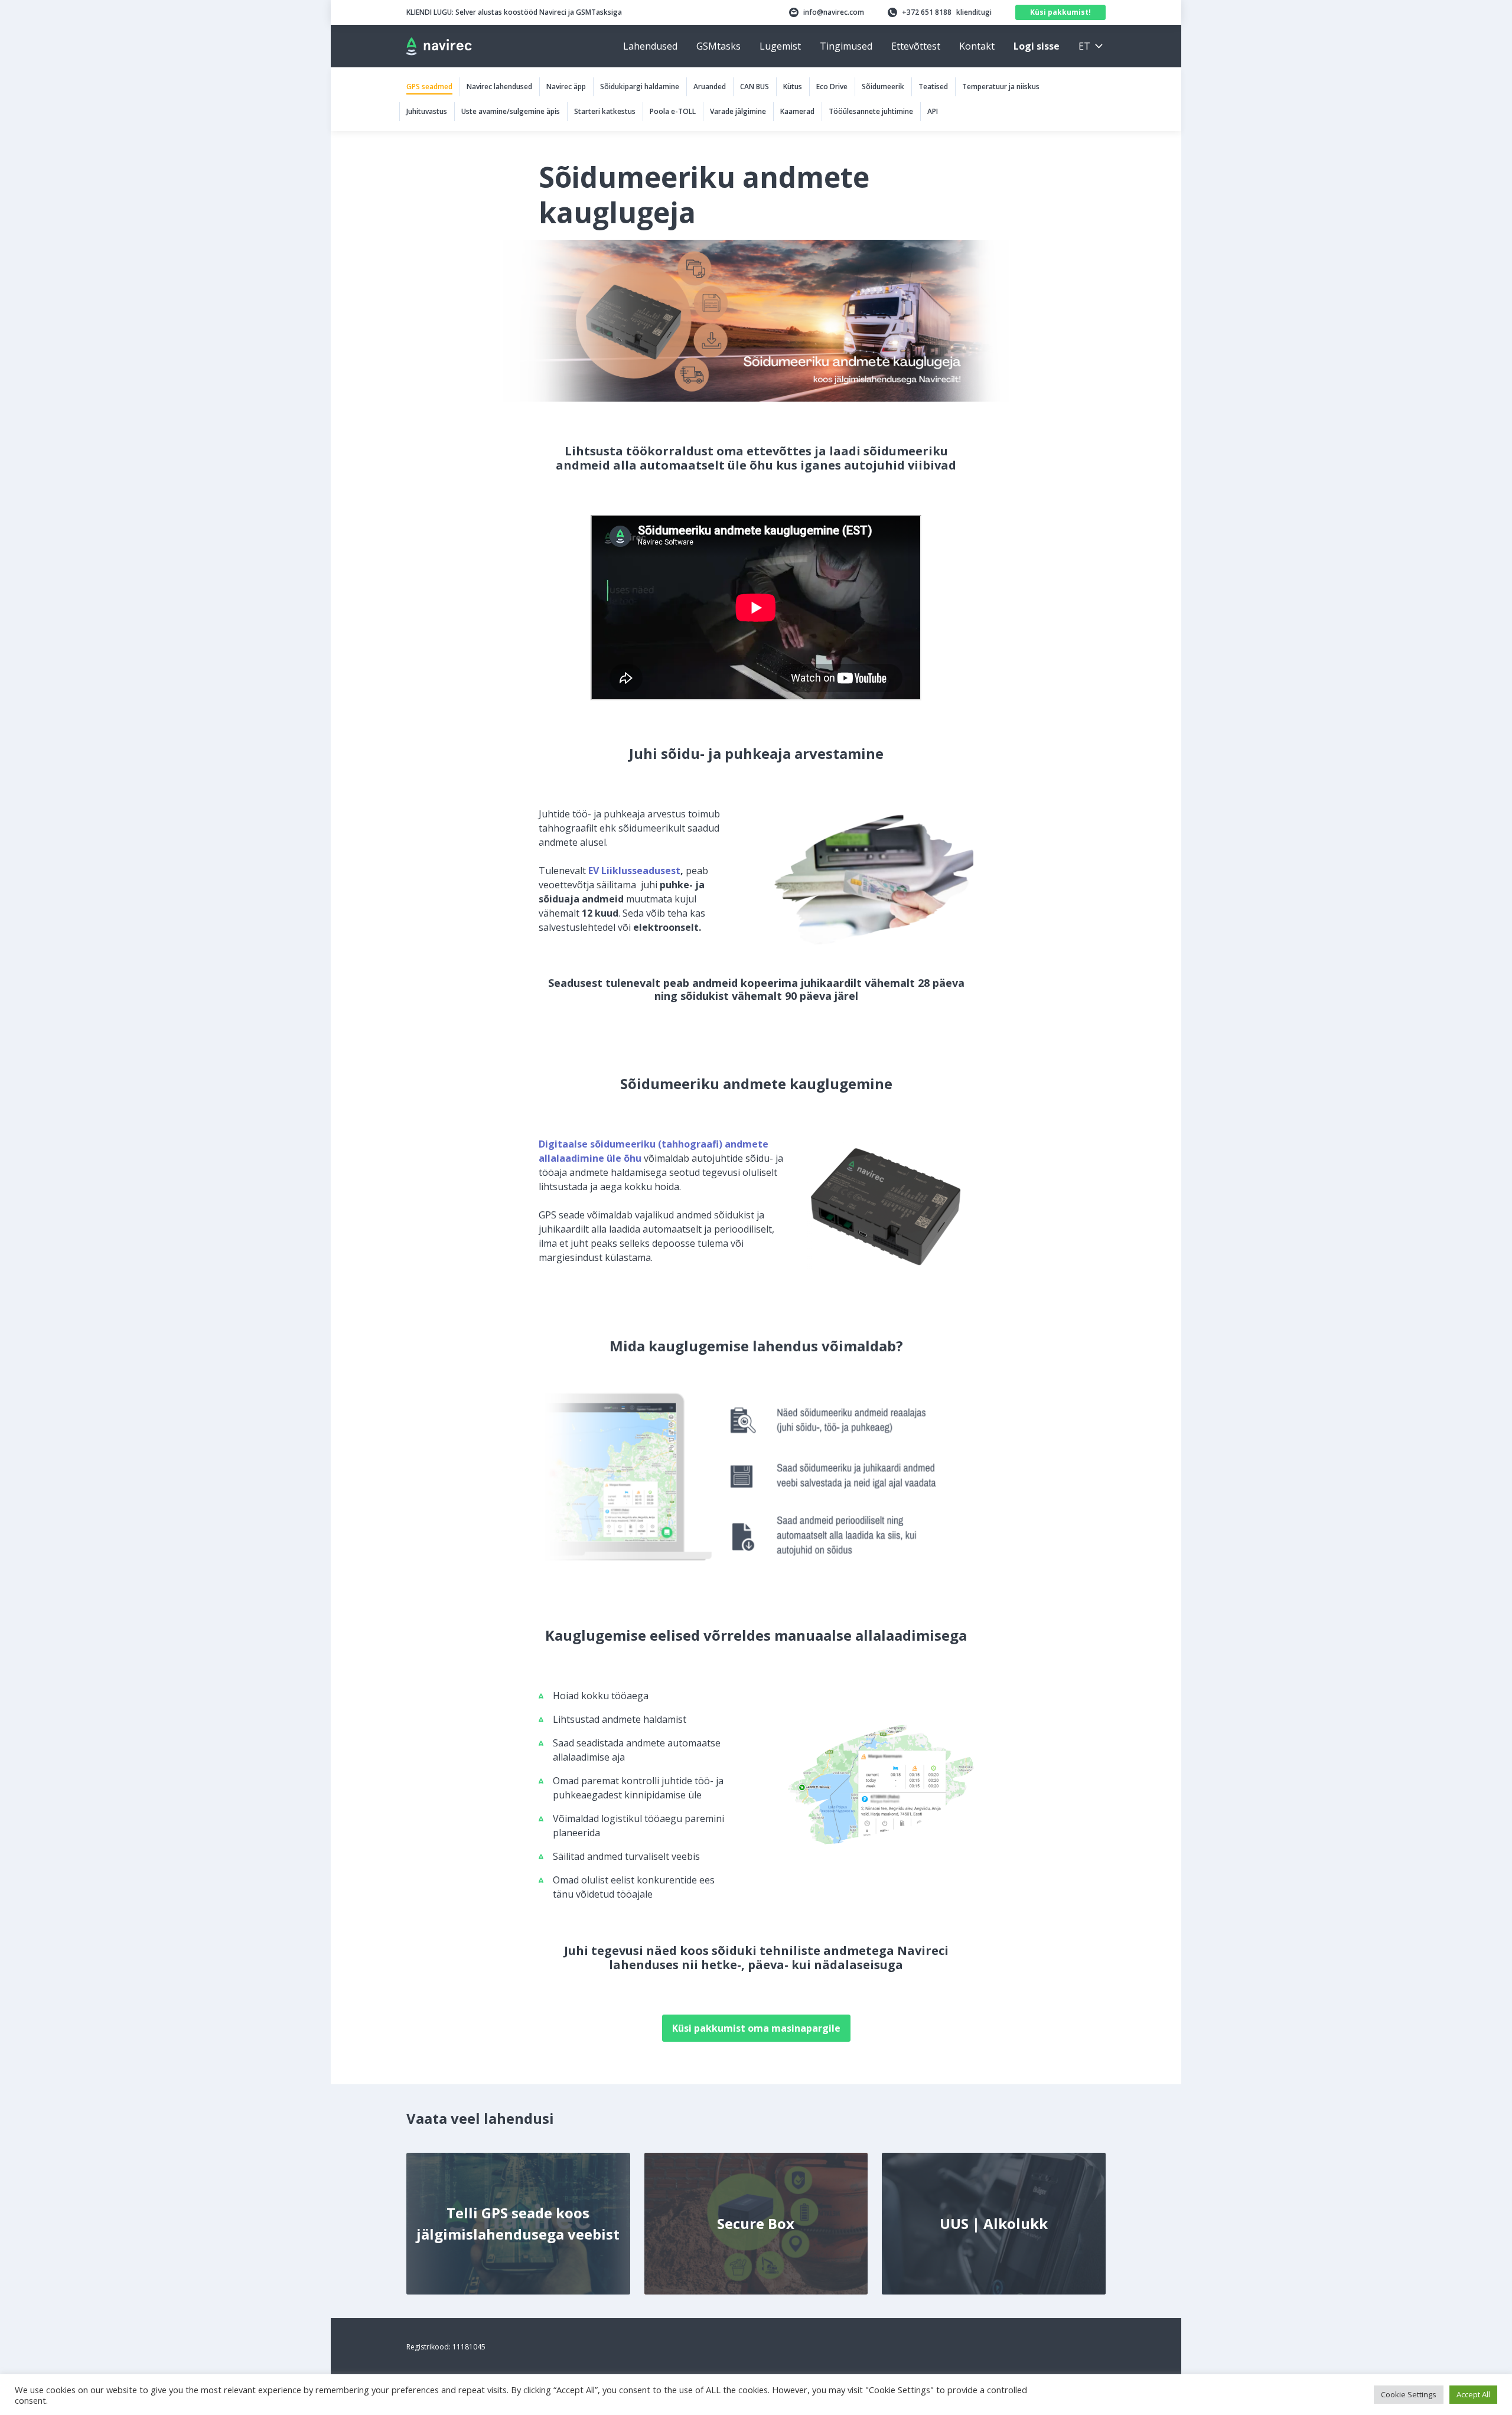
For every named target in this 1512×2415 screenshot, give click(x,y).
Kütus (793, 87)
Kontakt (977, 46)
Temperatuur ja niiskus (1001, 87)
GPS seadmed (429, 87)
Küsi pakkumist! (1060, 12)
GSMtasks (718, 46)
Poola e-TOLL (673, 111)
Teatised (933, 87)
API (933, 111)
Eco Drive (832, 87)
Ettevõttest (916, 46)
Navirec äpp (566, 87)
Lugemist (780, 46)
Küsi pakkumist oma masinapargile (756, 2028)
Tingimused (846, 46)
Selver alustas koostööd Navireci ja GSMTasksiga (514, 12)
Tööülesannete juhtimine (871, 111)
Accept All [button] (1473, 2394)
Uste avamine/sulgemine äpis (511, 111)
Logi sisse (1037, 46)
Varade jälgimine (738, 111)
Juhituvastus (427, 111)
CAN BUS (755, 87)
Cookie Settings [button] (1409, 2394)
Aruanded (710, 87)
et (1084, 46)
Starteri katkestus (605, 111)
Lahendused (650, 46)
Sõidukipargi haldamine (640, 87)
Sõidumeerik (883, 87)
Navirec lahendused (499, 87)
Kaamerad (797, 111)
